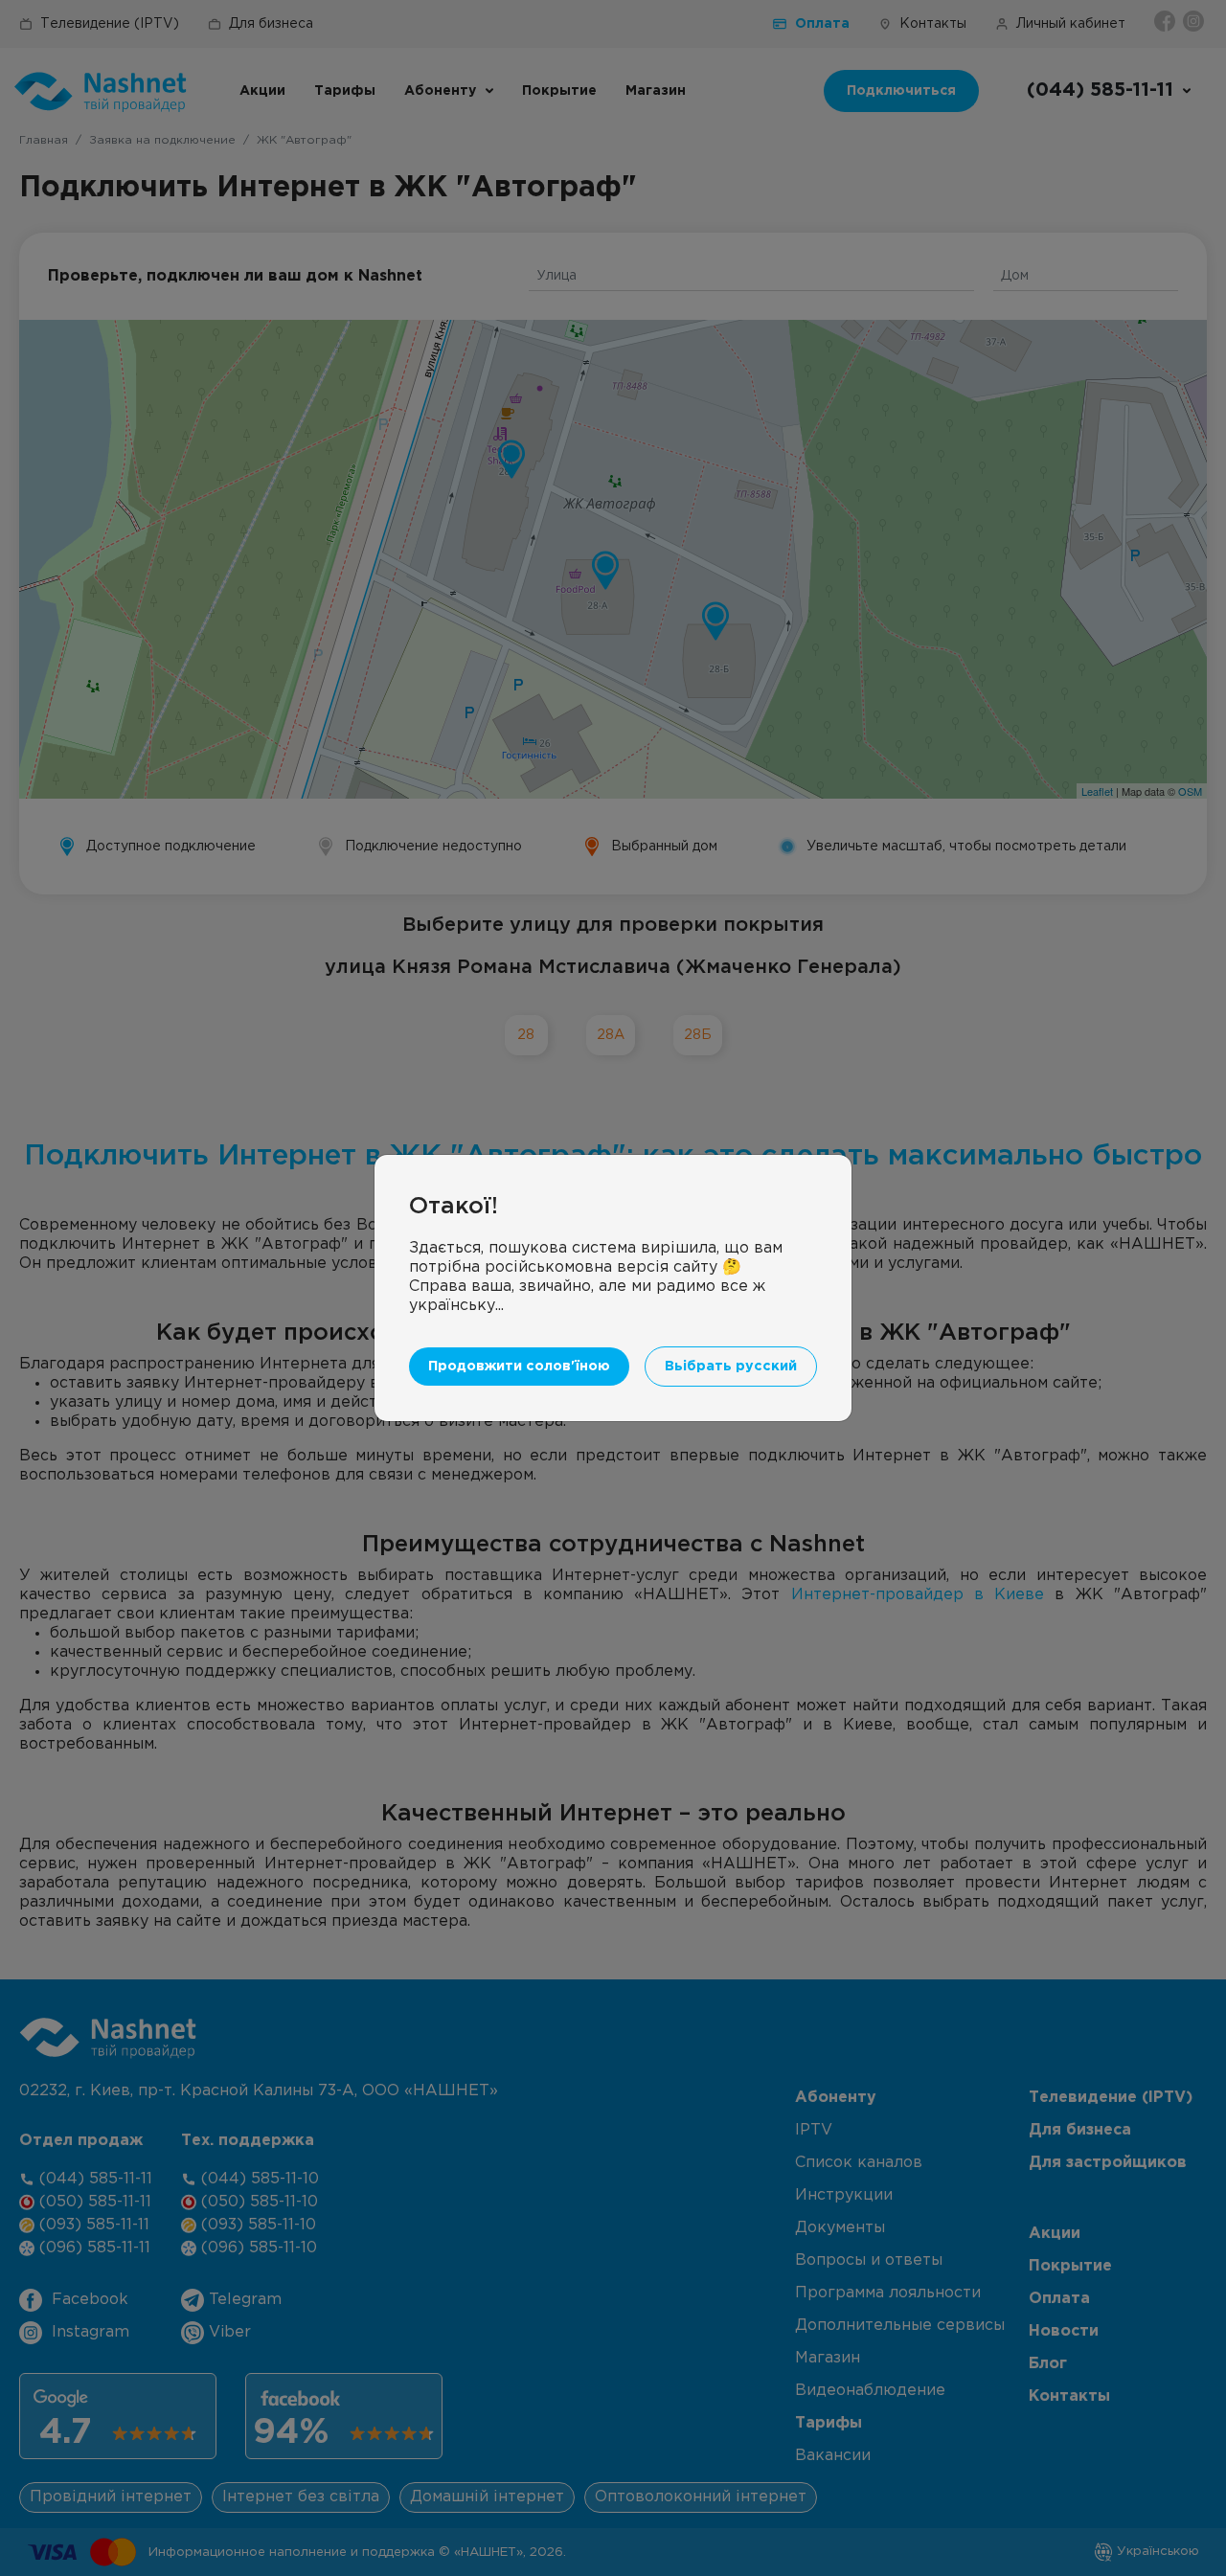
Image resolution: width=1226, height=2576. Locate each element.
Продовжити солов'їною (519, 1366)
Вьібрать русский (731, 1366)
